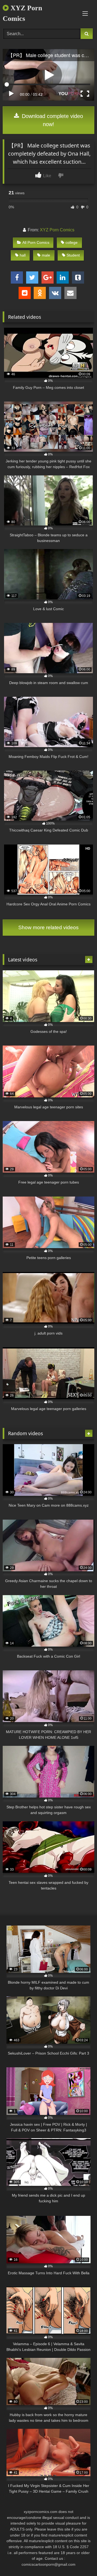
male (46, 255)
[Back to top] (80, 2560)
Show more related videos (48, 927)
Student (73, 255)
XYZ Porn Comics (22, 13)
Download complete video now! (52, 120)
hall (23, 255)
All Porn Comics (36, 242)
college (72, 242)
